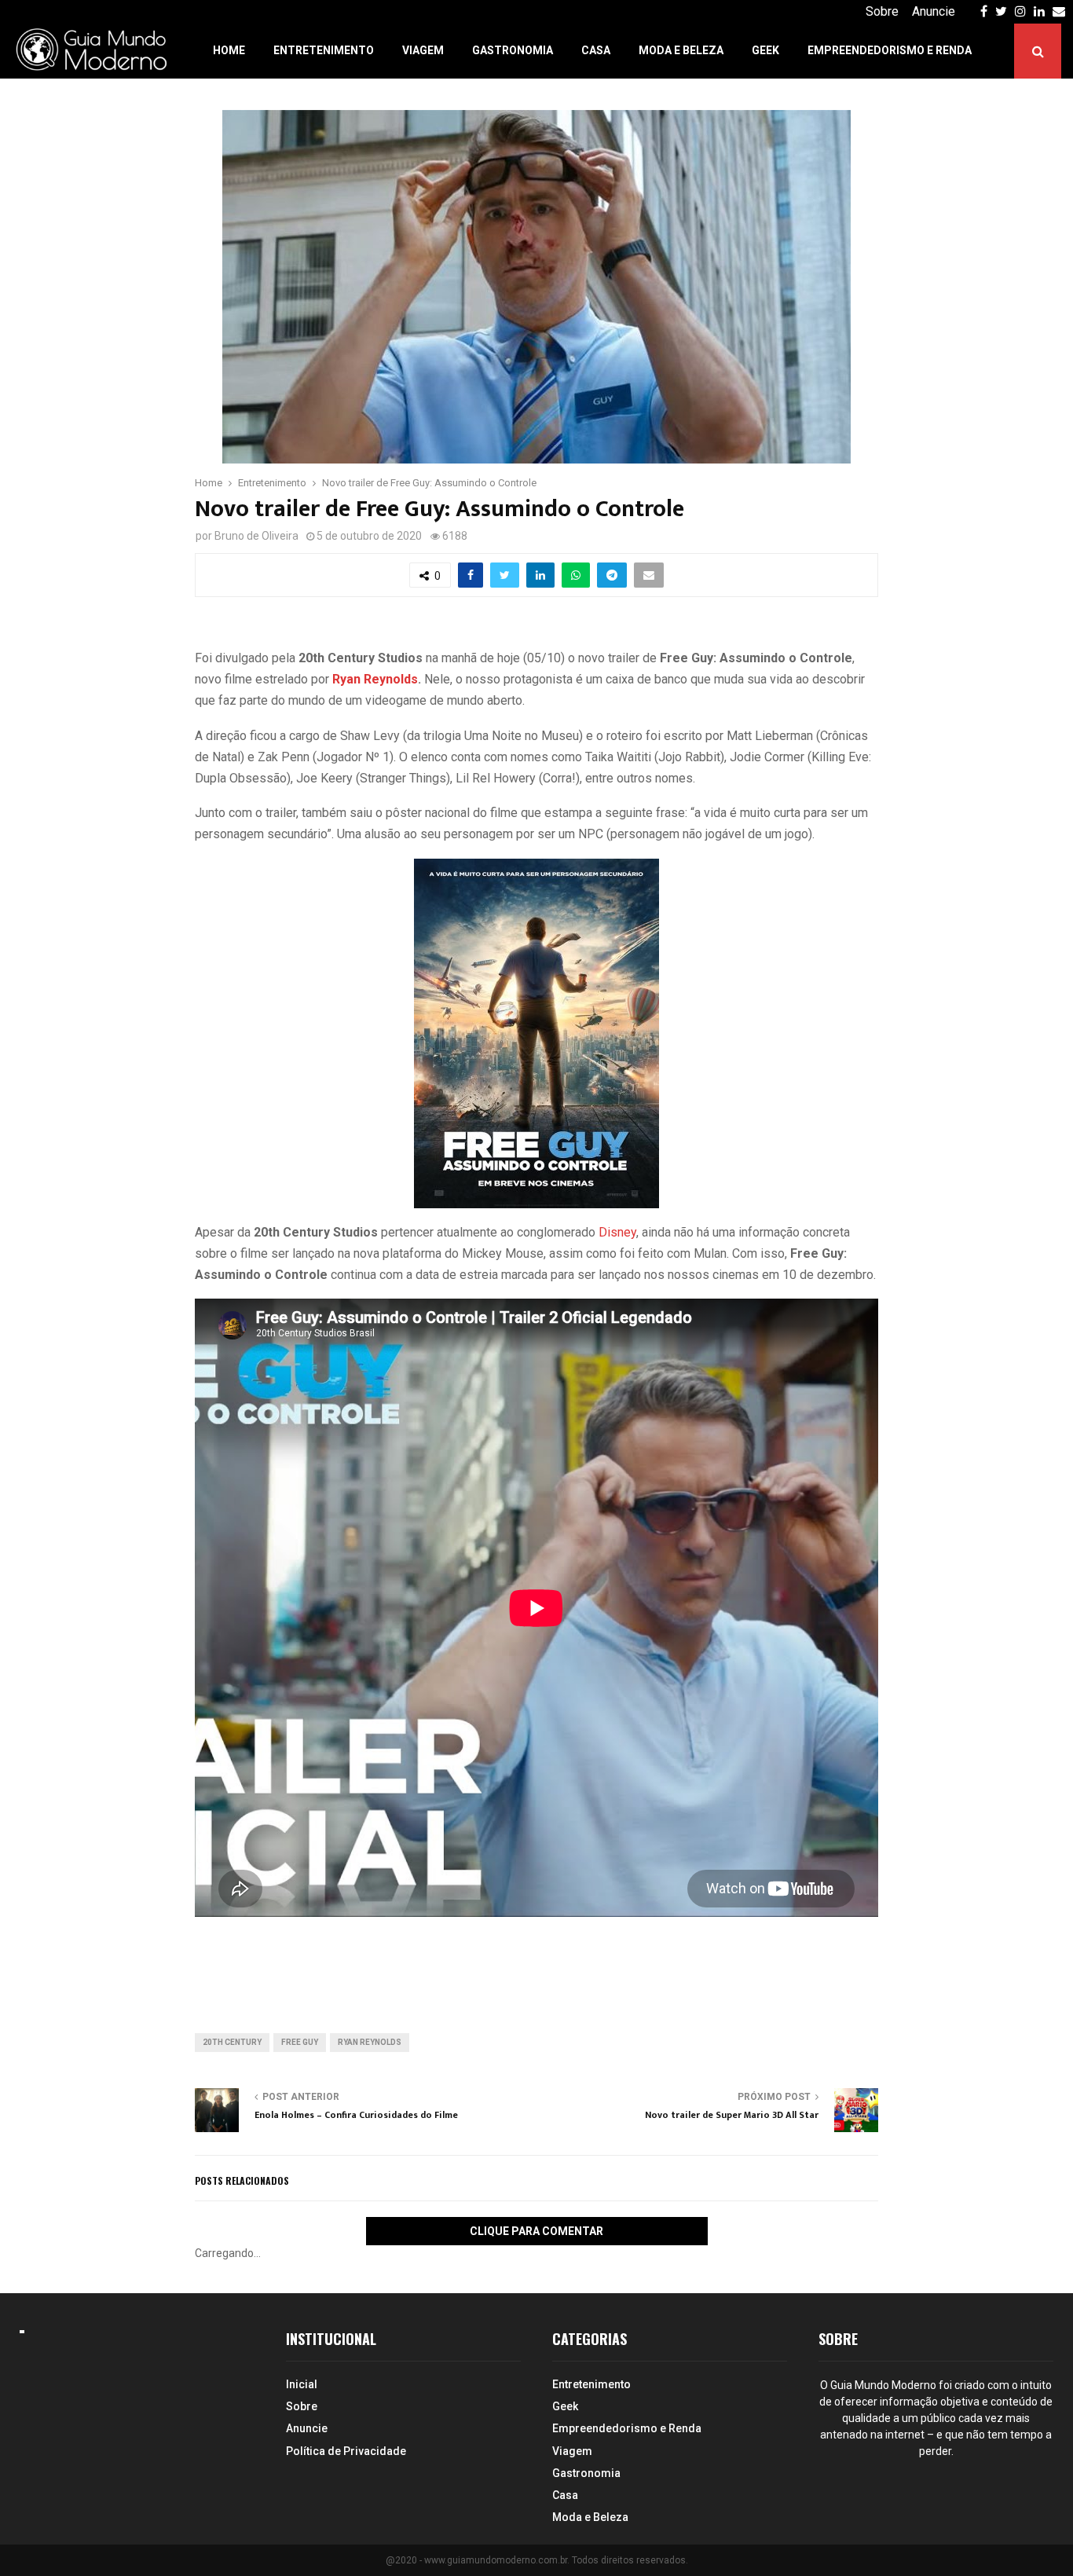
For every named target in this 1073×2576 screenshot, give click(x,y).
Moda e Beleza (681, 50)
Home (229, 50)
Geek (765, 50)
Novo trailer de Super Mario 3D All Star (732, 2115)
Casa (596, 50)
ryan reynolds (370, 2042)
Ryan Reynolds (375, 679)
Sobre (882, 11)
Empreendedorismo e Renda (890, 50)
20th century (232, 2042)
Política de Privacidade (346, 2451)
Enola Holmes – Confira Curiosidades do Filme (356, 2115)
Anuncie (934, 11)
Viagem (423, 50)
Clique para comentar (536, 2231)
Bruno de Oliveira (256, 536)
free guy (300, 2042)
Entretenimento (324, 50)
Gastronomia (513, 50)
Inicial (302, 2384)
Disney (617, 1232)
